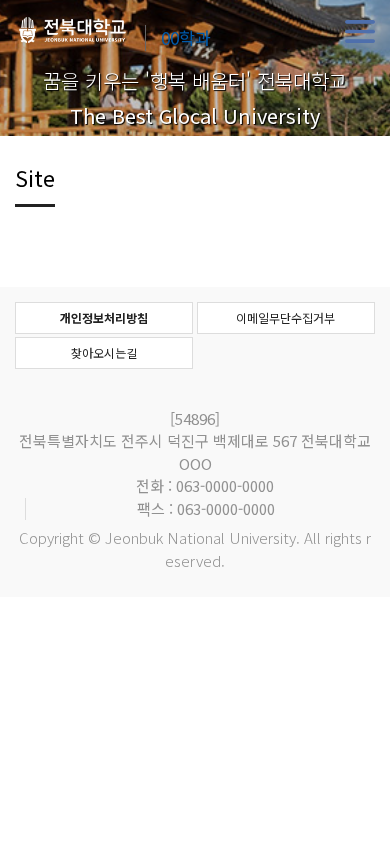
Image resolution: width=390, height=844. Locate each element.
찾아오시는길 (104, 352)
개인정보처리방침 (104, 317)
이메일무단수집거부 (285, 317)
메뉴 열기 (360, 32)
